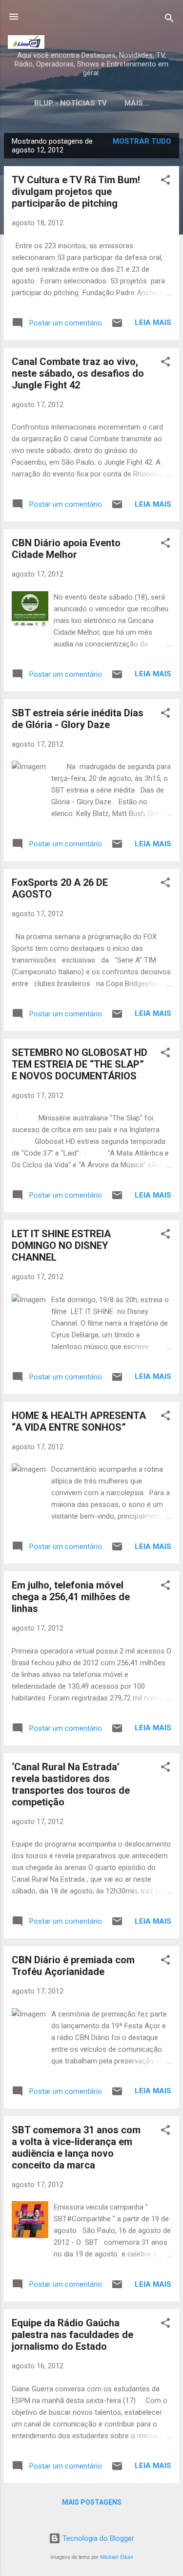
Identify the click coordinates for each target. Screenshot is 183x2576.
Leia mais (153, 322)
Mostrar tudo (142, 141)
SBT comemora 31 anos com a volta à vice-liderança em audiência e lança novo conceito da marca (76, 2147)
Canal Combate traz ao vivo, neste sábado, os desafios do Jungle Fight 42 (78, 373)
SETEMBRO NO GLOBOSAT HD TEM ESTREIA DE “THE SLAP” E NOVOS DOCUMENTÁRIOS (80, 1064)
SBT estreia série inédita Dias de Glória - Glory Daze (78, 719)
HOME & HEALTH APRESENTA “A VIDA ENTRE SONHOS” (79, 1421)
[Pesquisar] (169, 20)
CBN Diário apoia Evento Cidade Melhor (66, 549)
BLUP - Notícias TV (71, 103)
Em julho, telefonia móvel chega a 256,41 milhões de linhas (71, 1597)
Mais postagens (92, 2502)
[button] (165, 182)
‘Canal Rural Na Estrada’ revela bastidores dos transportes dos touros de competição (71, 1784)
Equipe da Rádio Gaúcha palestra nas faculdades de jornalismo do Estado (72, 2335)
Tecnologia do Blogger (97, 2538)
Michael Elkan (117, 2557)
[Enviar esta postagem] (117, 326)
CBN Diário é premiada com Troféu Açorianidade (73, 1966)
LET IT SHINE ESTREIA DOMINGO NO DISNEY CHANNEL (61, 1245)
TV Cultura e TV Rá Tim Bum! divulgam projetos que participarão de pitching (76, 192)
